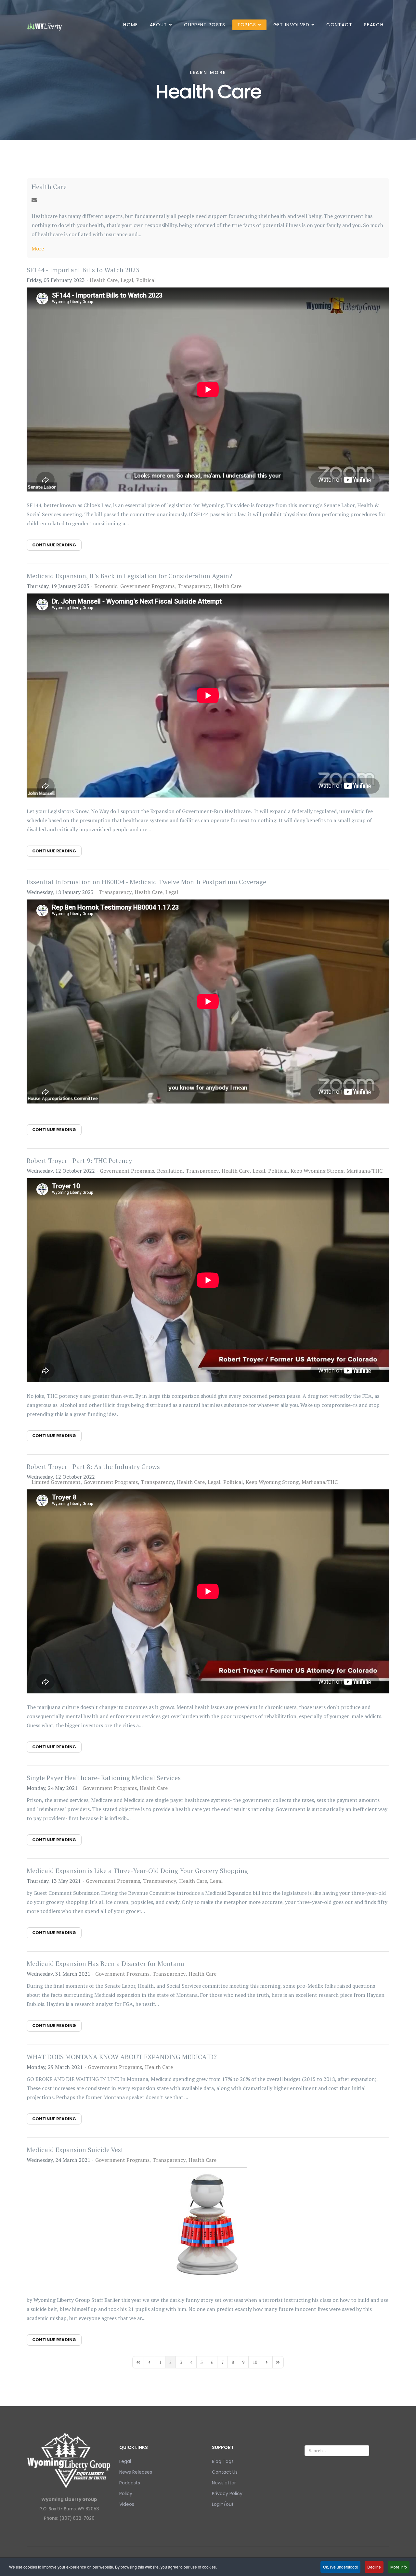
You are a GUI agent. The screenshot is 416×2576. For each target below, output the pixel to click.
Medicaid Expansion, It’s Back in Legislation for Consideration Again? (130, 576)
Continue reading (54, 545)
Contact (339, 25)
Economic (106, 586)
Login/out (223, 2504)
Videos (127, 2504)
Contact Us (225, 2472)
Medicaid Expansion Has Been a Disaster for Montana (105, 1964)
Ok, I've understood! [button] (340, 2567)
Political (146, 280)
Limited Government (56, 1482)
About (159, 25)
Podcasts (130, 2483)
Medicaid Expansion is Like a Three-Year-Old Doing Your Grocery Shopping (137, 1871)
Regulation (170, 1171)
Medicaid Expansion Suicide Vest (75, 2150)
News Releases (136, 2472)
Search (374, 25)
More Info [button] (399, 2567)
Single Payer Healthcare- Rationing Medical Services (104, 1778)
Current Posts (205, 25)
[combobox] (337, 2451)
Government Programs (147, 586)
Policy (126, 2493)
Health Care (49, 187)
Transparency (194, 586)
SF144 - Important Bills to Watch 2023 (83, 270)
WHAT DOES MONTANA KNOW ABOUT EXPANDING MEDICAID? (122, 2057)
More (38, 249)
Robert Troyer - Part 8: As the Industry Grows (93, 1467)
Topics (247, 25)
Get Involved (292, 25)
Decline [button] (374, 2567)
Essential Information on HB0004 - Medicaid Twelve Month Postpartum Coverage (146, 882)
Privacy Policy (227, 2493)
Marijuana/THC (364, 1171)
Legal (127, 280)
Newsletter (224, 2483)
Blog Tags (223, 2461)
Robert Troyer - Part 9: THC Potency (79, 1160)
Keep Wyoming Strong (317, 1171)
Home (130, 25)
